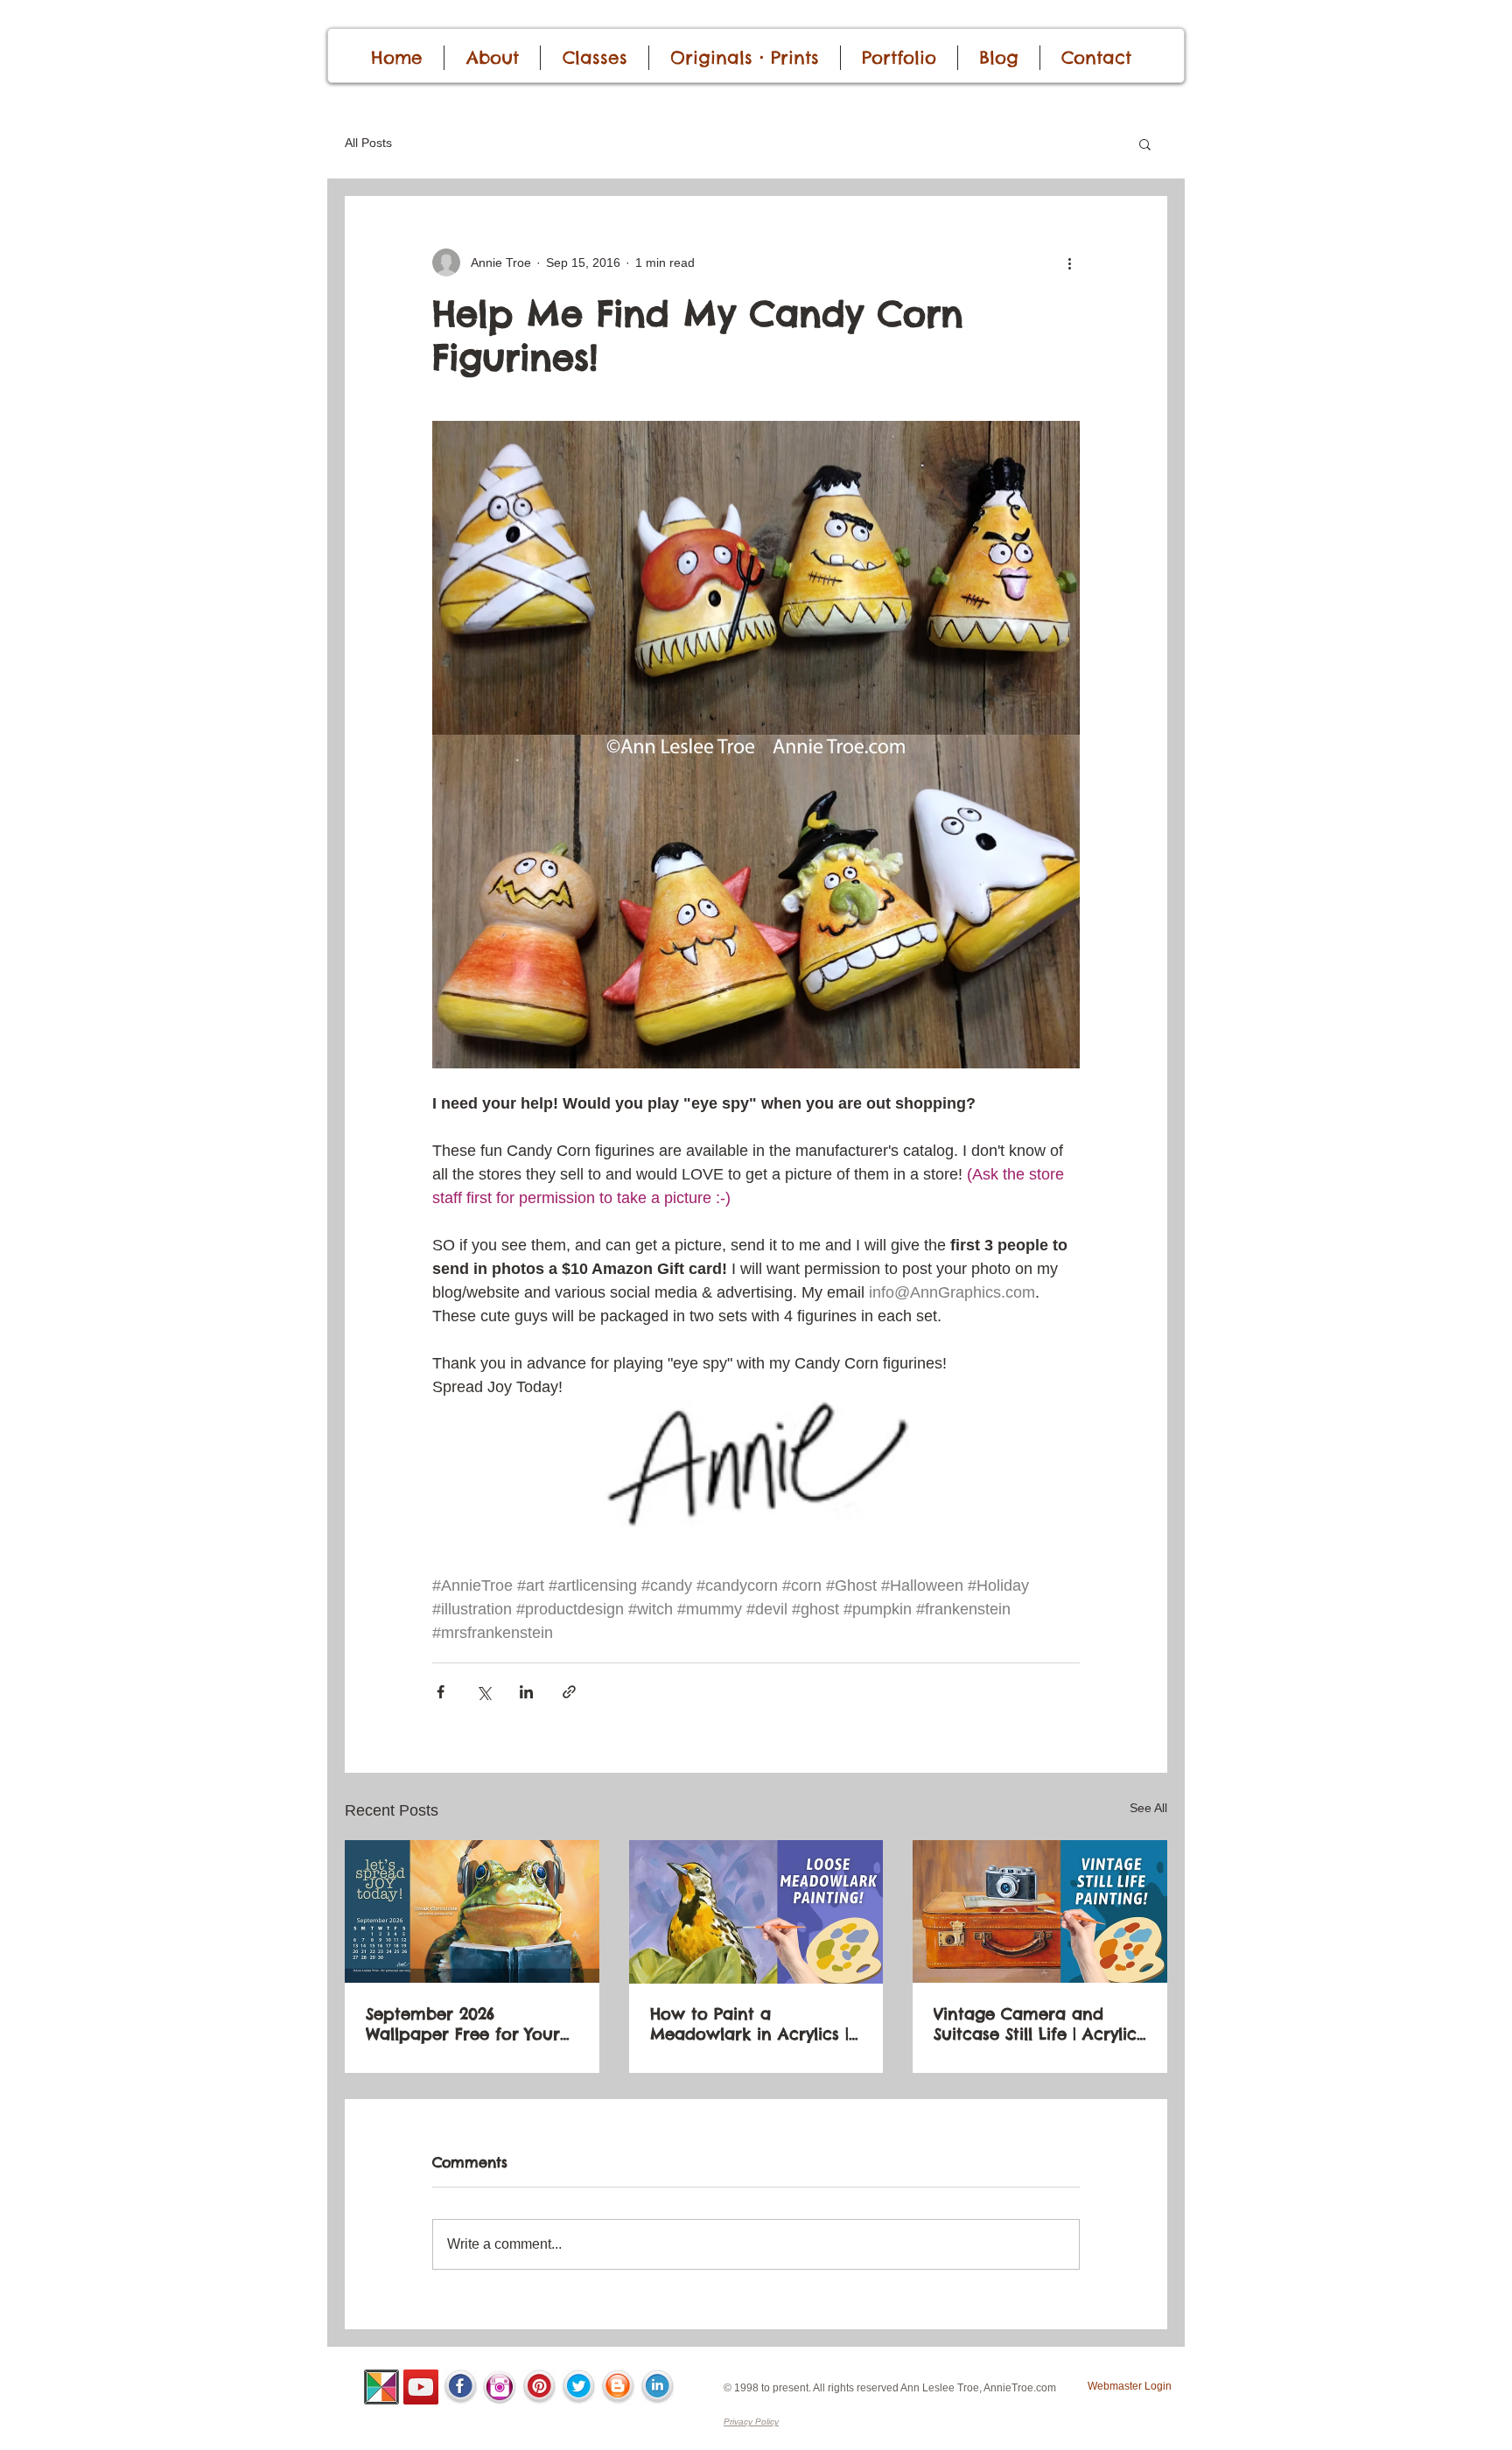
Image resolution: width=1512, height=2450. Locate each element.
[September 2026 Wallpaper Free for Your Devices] (472, 1911)
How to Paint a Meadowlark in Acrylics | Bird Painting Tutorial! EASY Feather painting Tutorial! (749, 2024)
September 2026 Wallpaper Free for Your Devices (463, 2024)
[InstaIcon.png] (500, 2387)
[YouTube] (421, 2387)
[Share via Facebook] (441, 1692)
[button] (1145, 143)
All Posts (368, 143)
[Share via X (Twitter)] (483, 1692)
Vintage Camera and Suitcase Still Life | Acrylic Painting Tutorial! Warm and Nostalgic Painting (1035, 2024)
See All (1148, 1808)
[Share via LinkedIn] (526, 1692)
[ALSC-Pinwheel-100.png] (381, 2387)
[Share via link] (569, 1692)
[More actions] (1069, 262)
